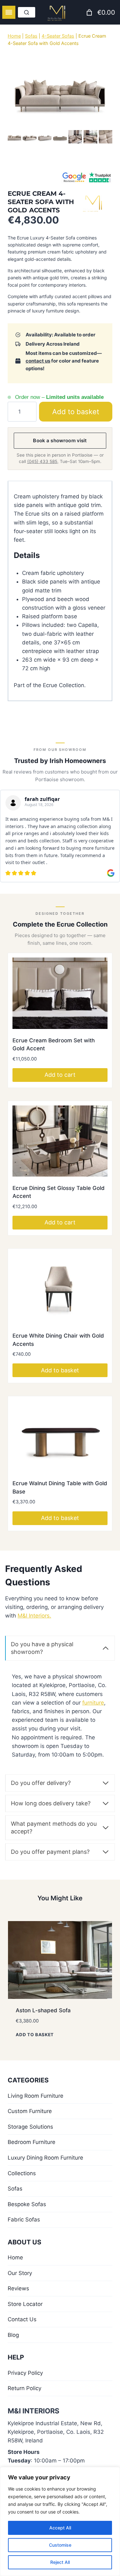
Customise (60, 2545)
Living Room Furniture (36, 2095)
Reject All (60, 2562)
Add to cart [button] (60, 1074)
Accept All (60, 2528)
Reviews (18, 2288)
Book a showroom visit (60, 440)
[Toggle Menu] (9, 12)
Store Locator (25, 2303)
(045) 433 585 (42, 461)
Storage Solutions (30, 2126)
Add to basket (80, 411)
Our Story (20, 2272)
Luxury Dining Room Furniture (45, 2157)
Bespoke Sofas (27, 2204)
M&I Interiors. (34, 1615)
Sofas (31, 36)
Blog (13, 2334)
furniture (93, 1702)
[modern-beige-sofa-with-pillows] (60, 89)
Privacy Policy (25, 2372)
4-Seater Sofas (58, 36)
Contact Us (22, 2319)
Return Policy (24, 2388)
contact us (38, 361)
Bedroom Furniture (32, 2141)
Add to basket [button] (60, 1370)
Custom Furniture (30, 2110)
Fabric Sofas (24, 2219)
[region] (60, 2521)
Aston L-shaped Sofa (43, 2010)
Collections (22, 2173)
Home (14, 36)
